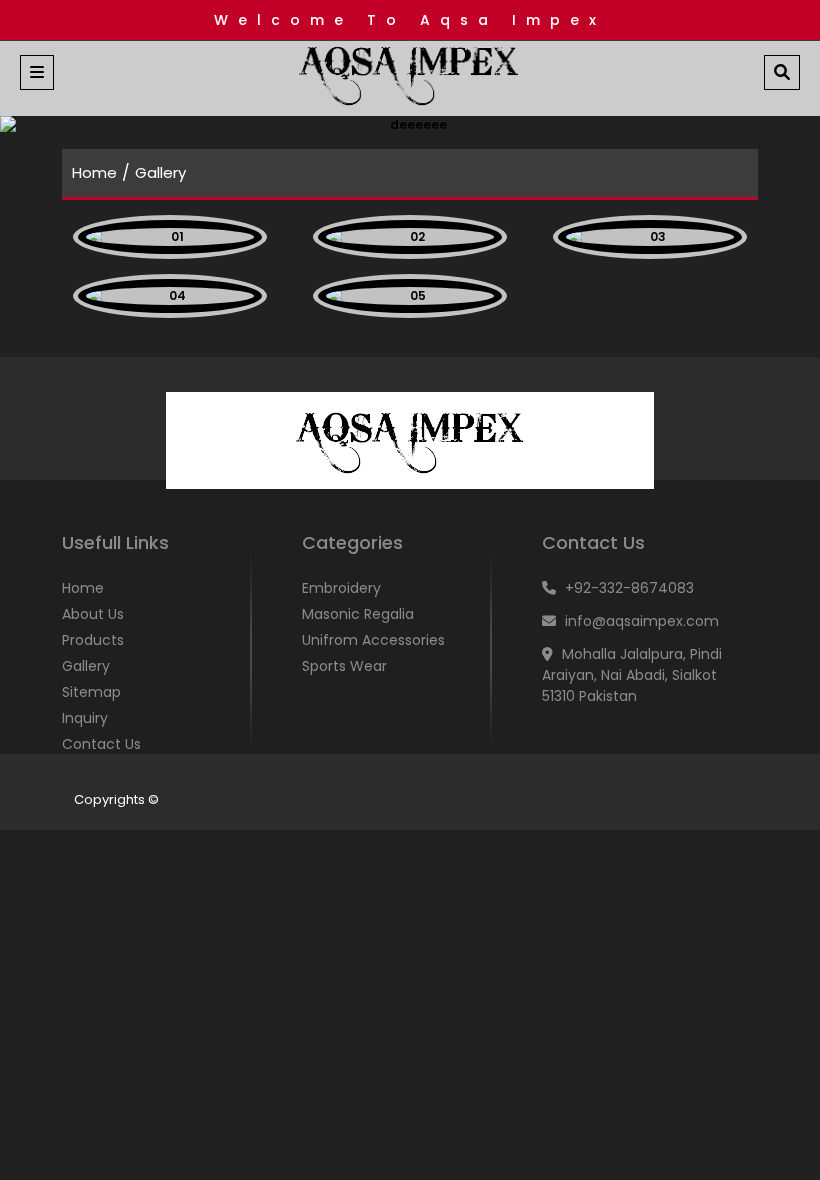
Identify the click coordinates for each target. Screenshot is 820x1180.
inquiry (85, 718)
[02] (410, 237)
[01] (170, 237)
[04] (170, 296)
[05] (410, 296)
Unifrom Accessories (373, 640)
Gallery (160, 172)
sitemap (91, 692)
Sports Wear (344, 666)
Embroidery (341, 588)
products (93, 640)
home (94, 172)
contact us (101, 744)
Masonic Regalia (358, 614)
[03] (650, 237)
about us (93, 614)
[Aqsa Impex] (409, 76)
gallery (86, 666)
